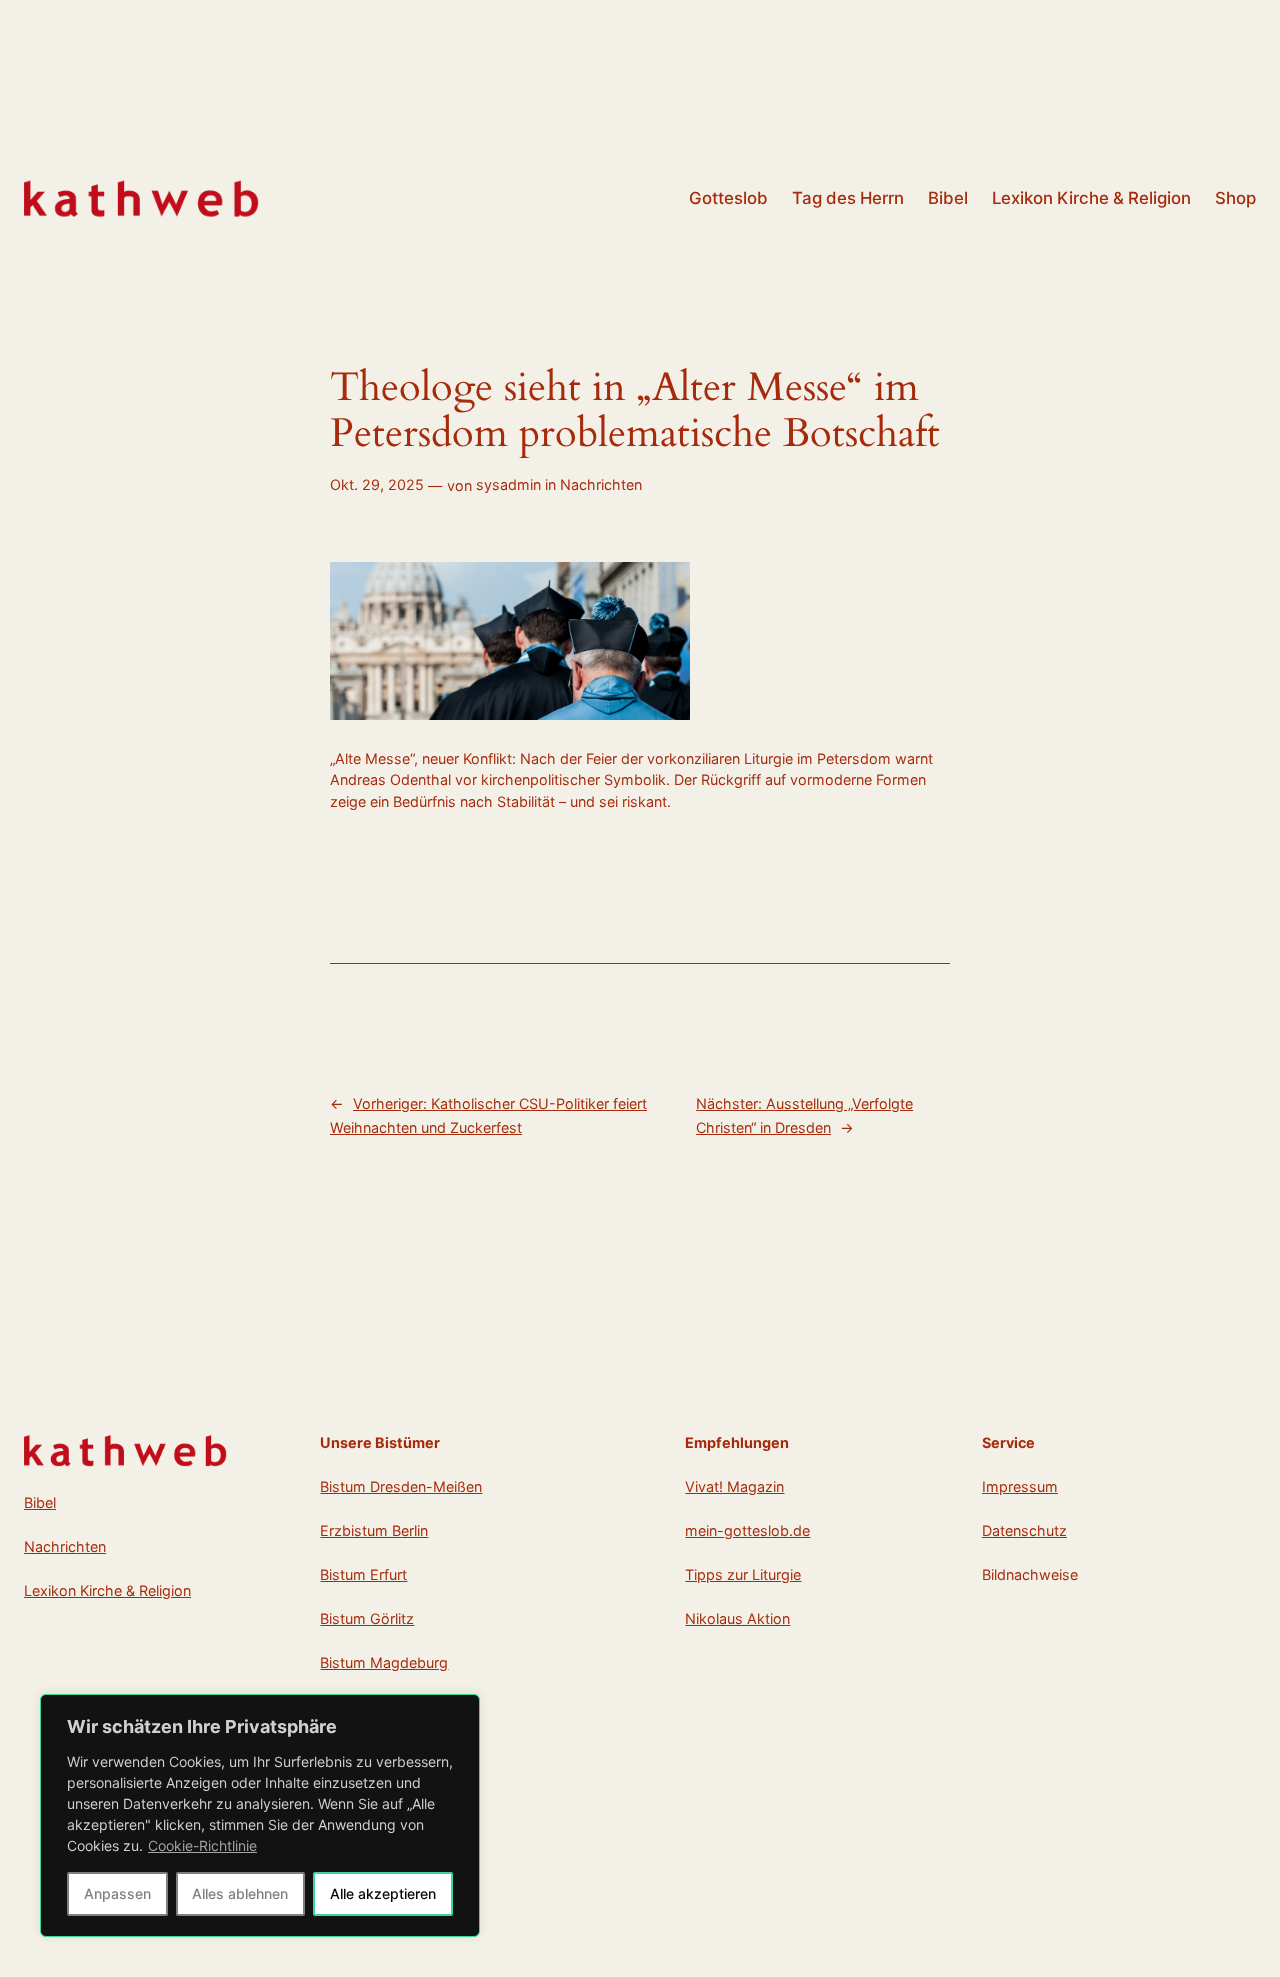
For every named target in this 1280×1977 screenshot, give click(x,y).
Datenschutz (1024, 1530)
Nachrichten (601, 484)
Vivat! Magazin (734, 1486)
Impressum (1020, 1486)
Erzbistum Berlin (374, 1530)
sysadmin (508, 484)
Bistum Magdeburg (384, 1662)
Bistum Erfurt (363, 1574)
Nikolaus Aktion (737, 1618)
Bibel (40, 1502)
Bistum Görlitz (367, 1618)
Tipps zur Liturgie (743, 1574)
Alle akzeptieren (383, 1893)
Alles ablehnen (240, 1893)
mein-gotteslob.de (747, 1530)
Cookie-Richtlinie (202, 1845)
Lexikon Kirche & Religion (107, 1590)
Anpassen (117, 1893)
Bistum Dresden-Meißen (401, 1486)
